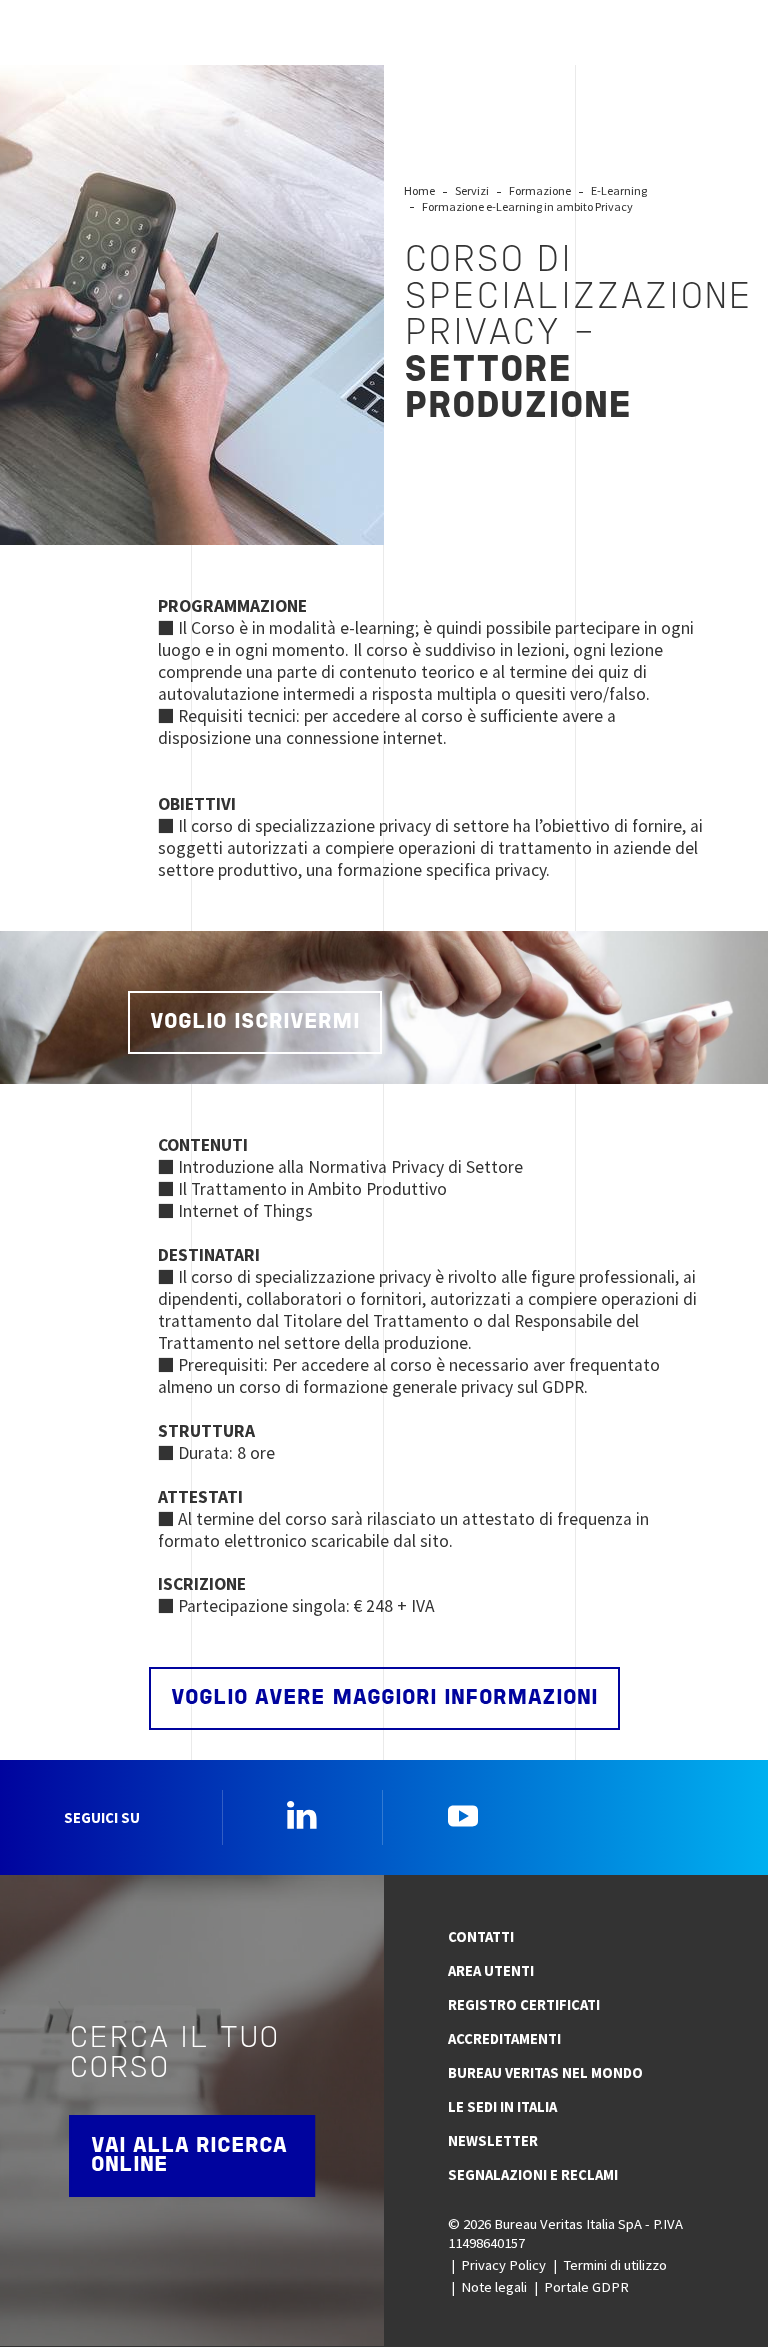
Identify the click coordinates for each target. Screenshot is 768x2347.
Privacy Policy (503, 2265)
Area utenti (491, 1971)
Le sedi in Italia (502, 2107)
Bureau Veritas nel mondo (545, 2073)
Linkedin (302, 1815)
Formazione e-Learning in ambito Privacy (527, 206)
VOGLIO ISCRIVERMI (255, 1022)
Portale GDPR (586, 2287)
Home (419, 190)
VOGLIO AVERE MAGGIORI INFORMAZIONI (384, 1698)
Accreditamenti (504, 2039)
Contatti (481, 1937)
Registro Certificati (524, 2005)
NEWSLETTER (493, 2141)
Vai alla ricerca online (189, 2156)
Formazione (540, 190)
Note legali (494, 2287)
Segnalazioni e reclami (533, 2175)
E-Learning (619, 190)
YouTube (463, 1815)
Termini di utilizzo (615, 2265)
